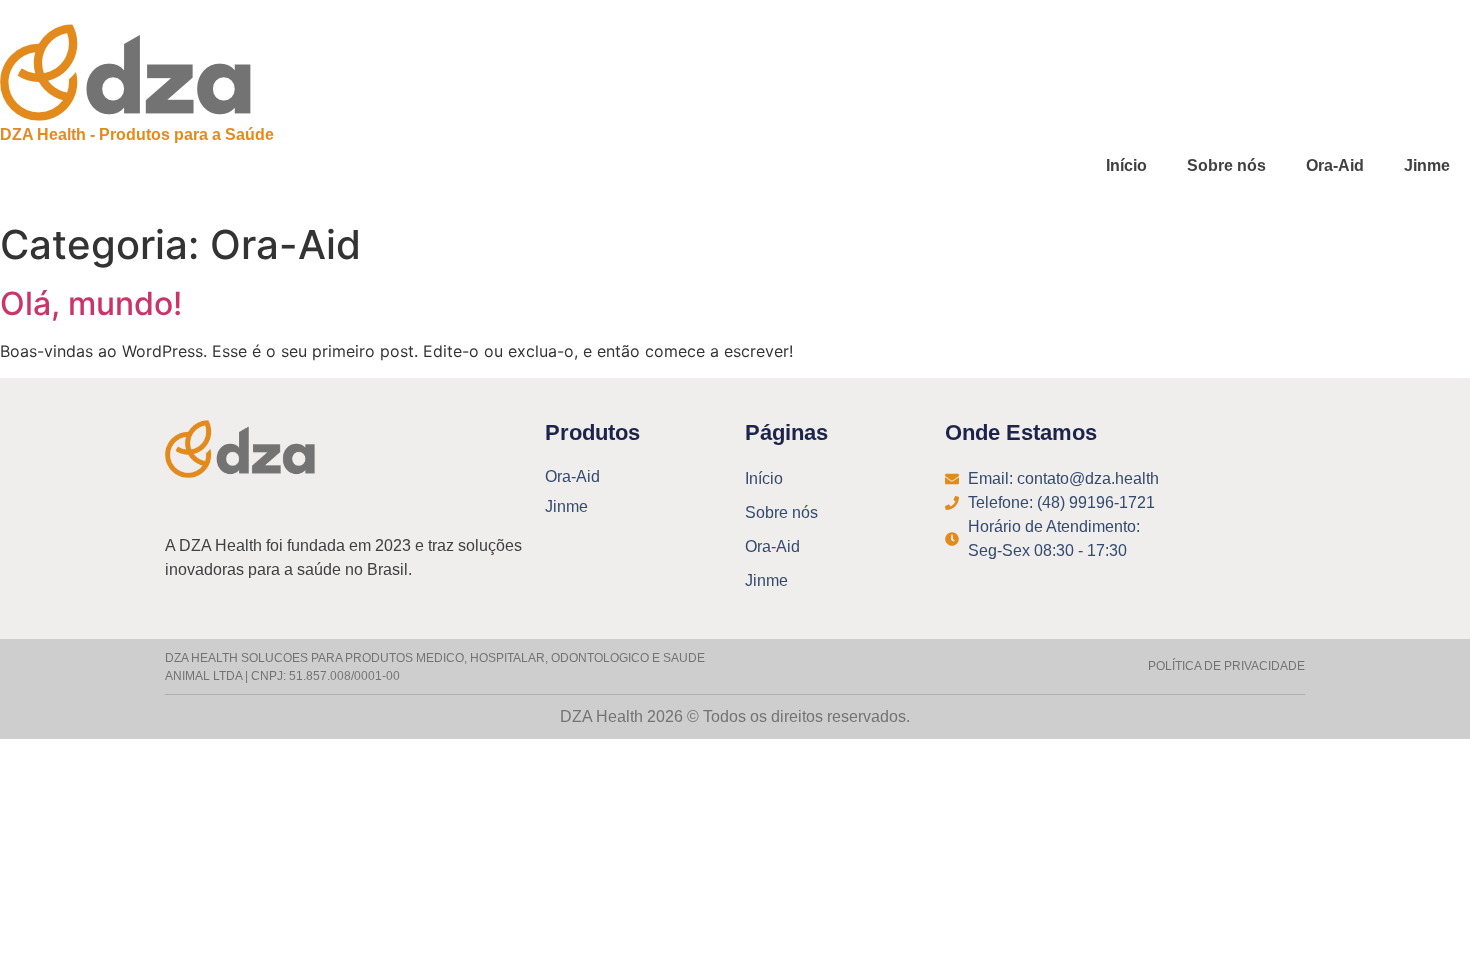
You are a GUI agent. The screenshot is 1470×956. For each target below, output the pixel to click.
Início (1126, 165)
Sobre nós (1226, 165)
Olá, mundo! (91, 303)
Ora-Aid (1335, 165)
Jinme (1427, 165)
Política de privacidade (1226, 666)
